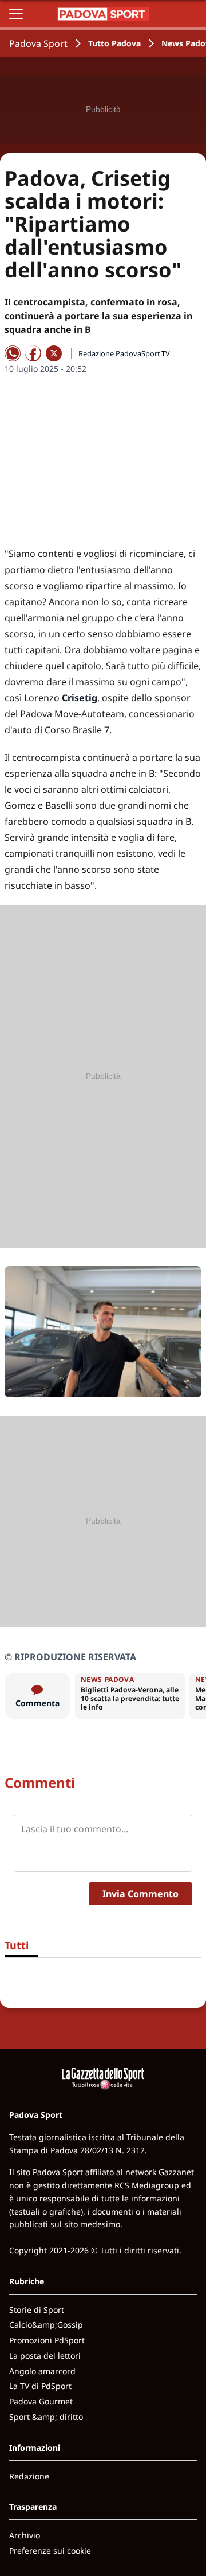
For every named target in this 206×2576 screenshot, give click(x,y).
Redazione (29, 2476)
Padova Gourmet (41, 2401)
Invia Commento (140, 1894)
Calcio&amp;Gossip (46, 2325)
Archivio (25, 2535)
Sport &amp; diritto (46, 2417)
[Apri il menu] (16, 14)
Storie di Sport (37, 2310)
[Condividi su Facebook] (33, 353)
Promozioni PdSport (47, 2340)
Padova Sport (38, 43)
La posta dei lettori (45, 2356)
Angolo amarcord (42, 2371)
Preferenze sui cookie (50, 2551)
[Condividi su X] (54, 353)
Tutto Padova (114, 43)
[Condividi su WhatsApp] (13, 353)
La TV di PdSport (40, 2386)
